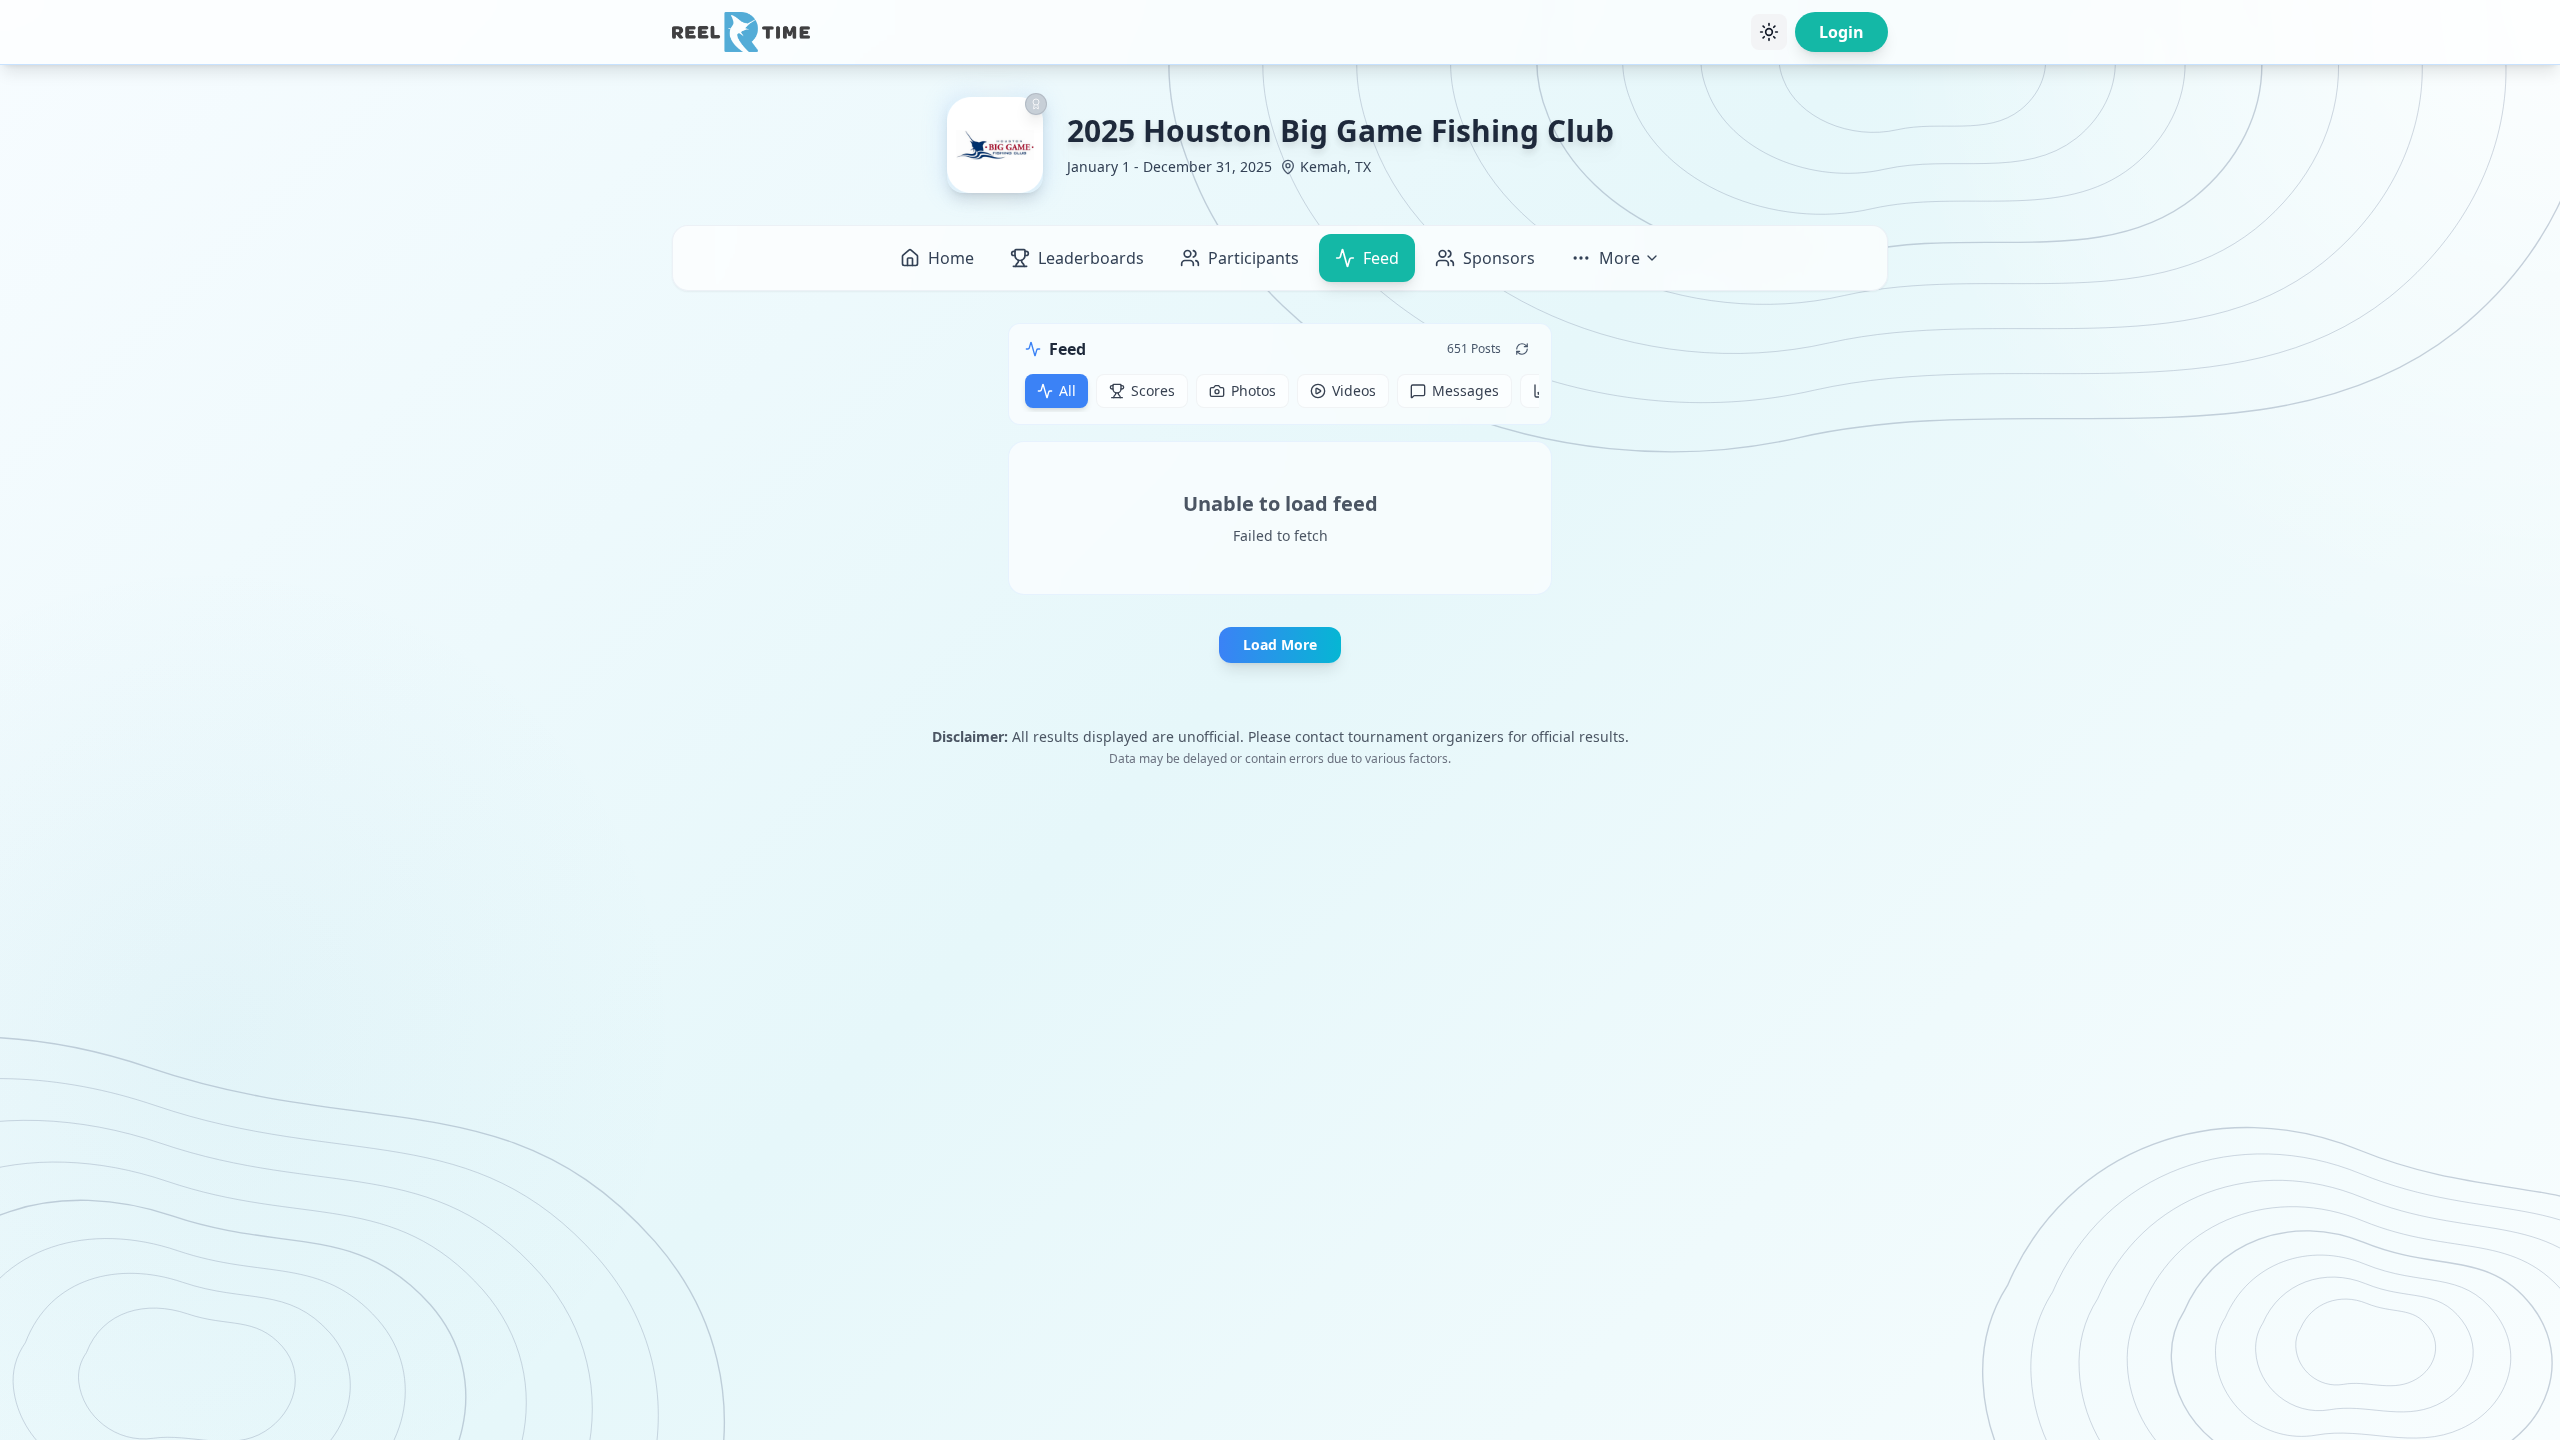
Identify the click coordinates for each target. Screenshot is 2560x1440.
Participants (1253, 258)
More (1619, 258)
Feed (1381, 258)
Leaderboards (1091, 258)
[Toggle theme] (1769, 32)
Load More (1280, 644)
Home (951, 258)
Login (1841, 32)
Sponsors (1499, 258)
